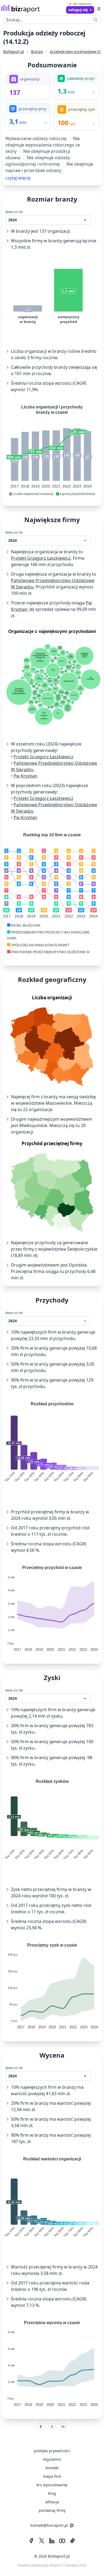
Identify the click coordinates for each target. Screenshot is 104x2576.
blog (52, 2493)
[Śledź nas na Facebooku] (31, 2541)
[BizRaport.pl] (20, 9)
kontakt (52, 2468)
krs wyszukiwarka (52, 2485)
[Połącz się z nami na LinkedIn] (52, 2541)
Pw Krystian (25, 776)
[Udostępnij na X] (52, 2427)
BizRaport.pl (14, 52)
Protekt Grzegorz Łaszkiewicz (41, 558)
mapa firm (52, 2476)
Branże (37, 52)
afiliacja (52, 2502)
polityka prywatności (52, 2451)
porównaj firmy (52, 2510)
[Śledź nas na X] (42, 2541)
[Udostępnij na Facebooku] (41, 2427)
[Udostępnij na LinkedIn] (63, 2427)
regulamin (52, 2459)
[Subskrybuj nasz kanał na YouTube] (62, 2541)
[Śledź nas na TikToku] (73, 2541)
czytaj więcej (18, 178)
